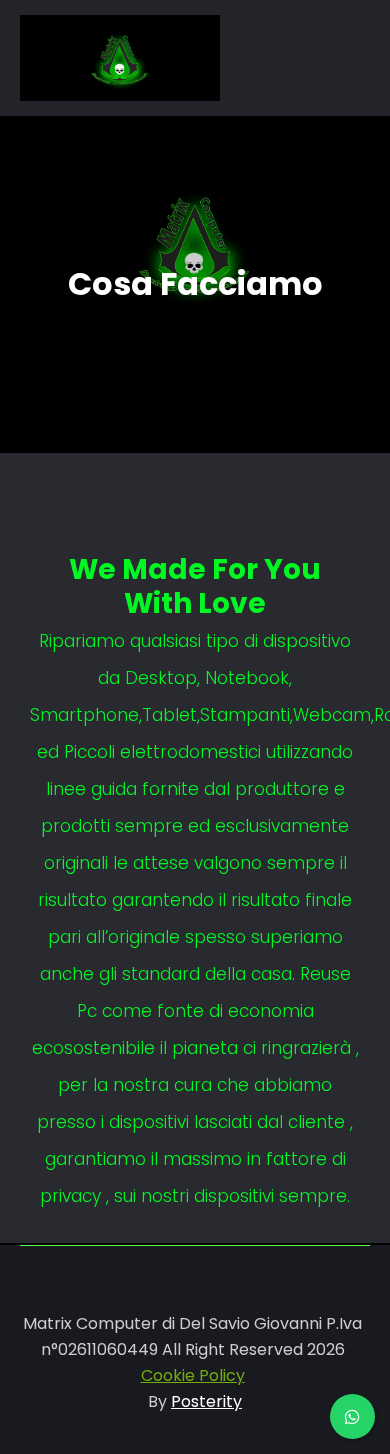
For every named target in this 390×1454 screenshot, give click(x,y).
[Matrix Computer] (120, 58)
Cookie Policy (193, 1375)
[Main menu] (277, 58)
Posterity (206, 1401)
